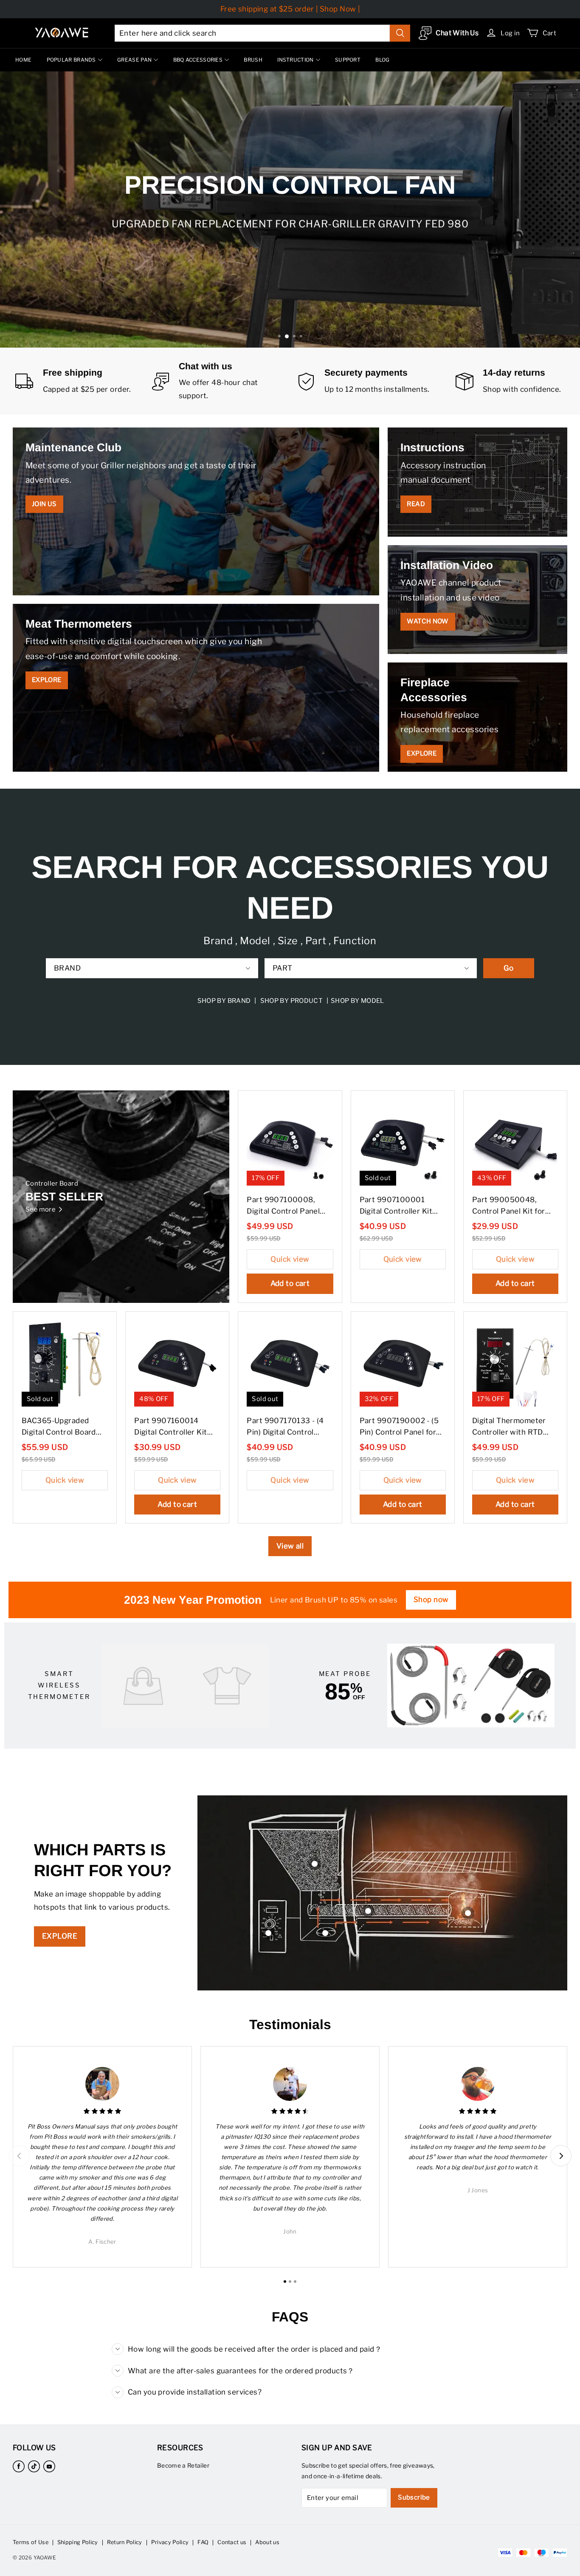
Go (509, 968)
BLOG (382, 60)
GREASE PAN (134, 60)
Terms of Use (31, 2542)
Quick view (290, 1259)
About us (267, 2542)
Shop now (431, 1599)
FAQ (203, 2542)
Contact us (232, 2542)
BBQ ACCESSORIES (198, 60)
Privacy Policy (170, 2542)
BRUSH (253, 60)
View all (290, 1546)
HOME (23, 60)
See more (41, 1209)
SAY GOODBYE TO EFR (289, 239)
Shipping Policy (78, 2542)
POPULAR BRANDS (71, 60)
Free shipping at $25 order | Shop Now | (290, 9)
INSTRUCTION (295, 60)
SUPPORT (348, 60)
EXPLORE (60, 1936)
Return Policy (125, 2542)
